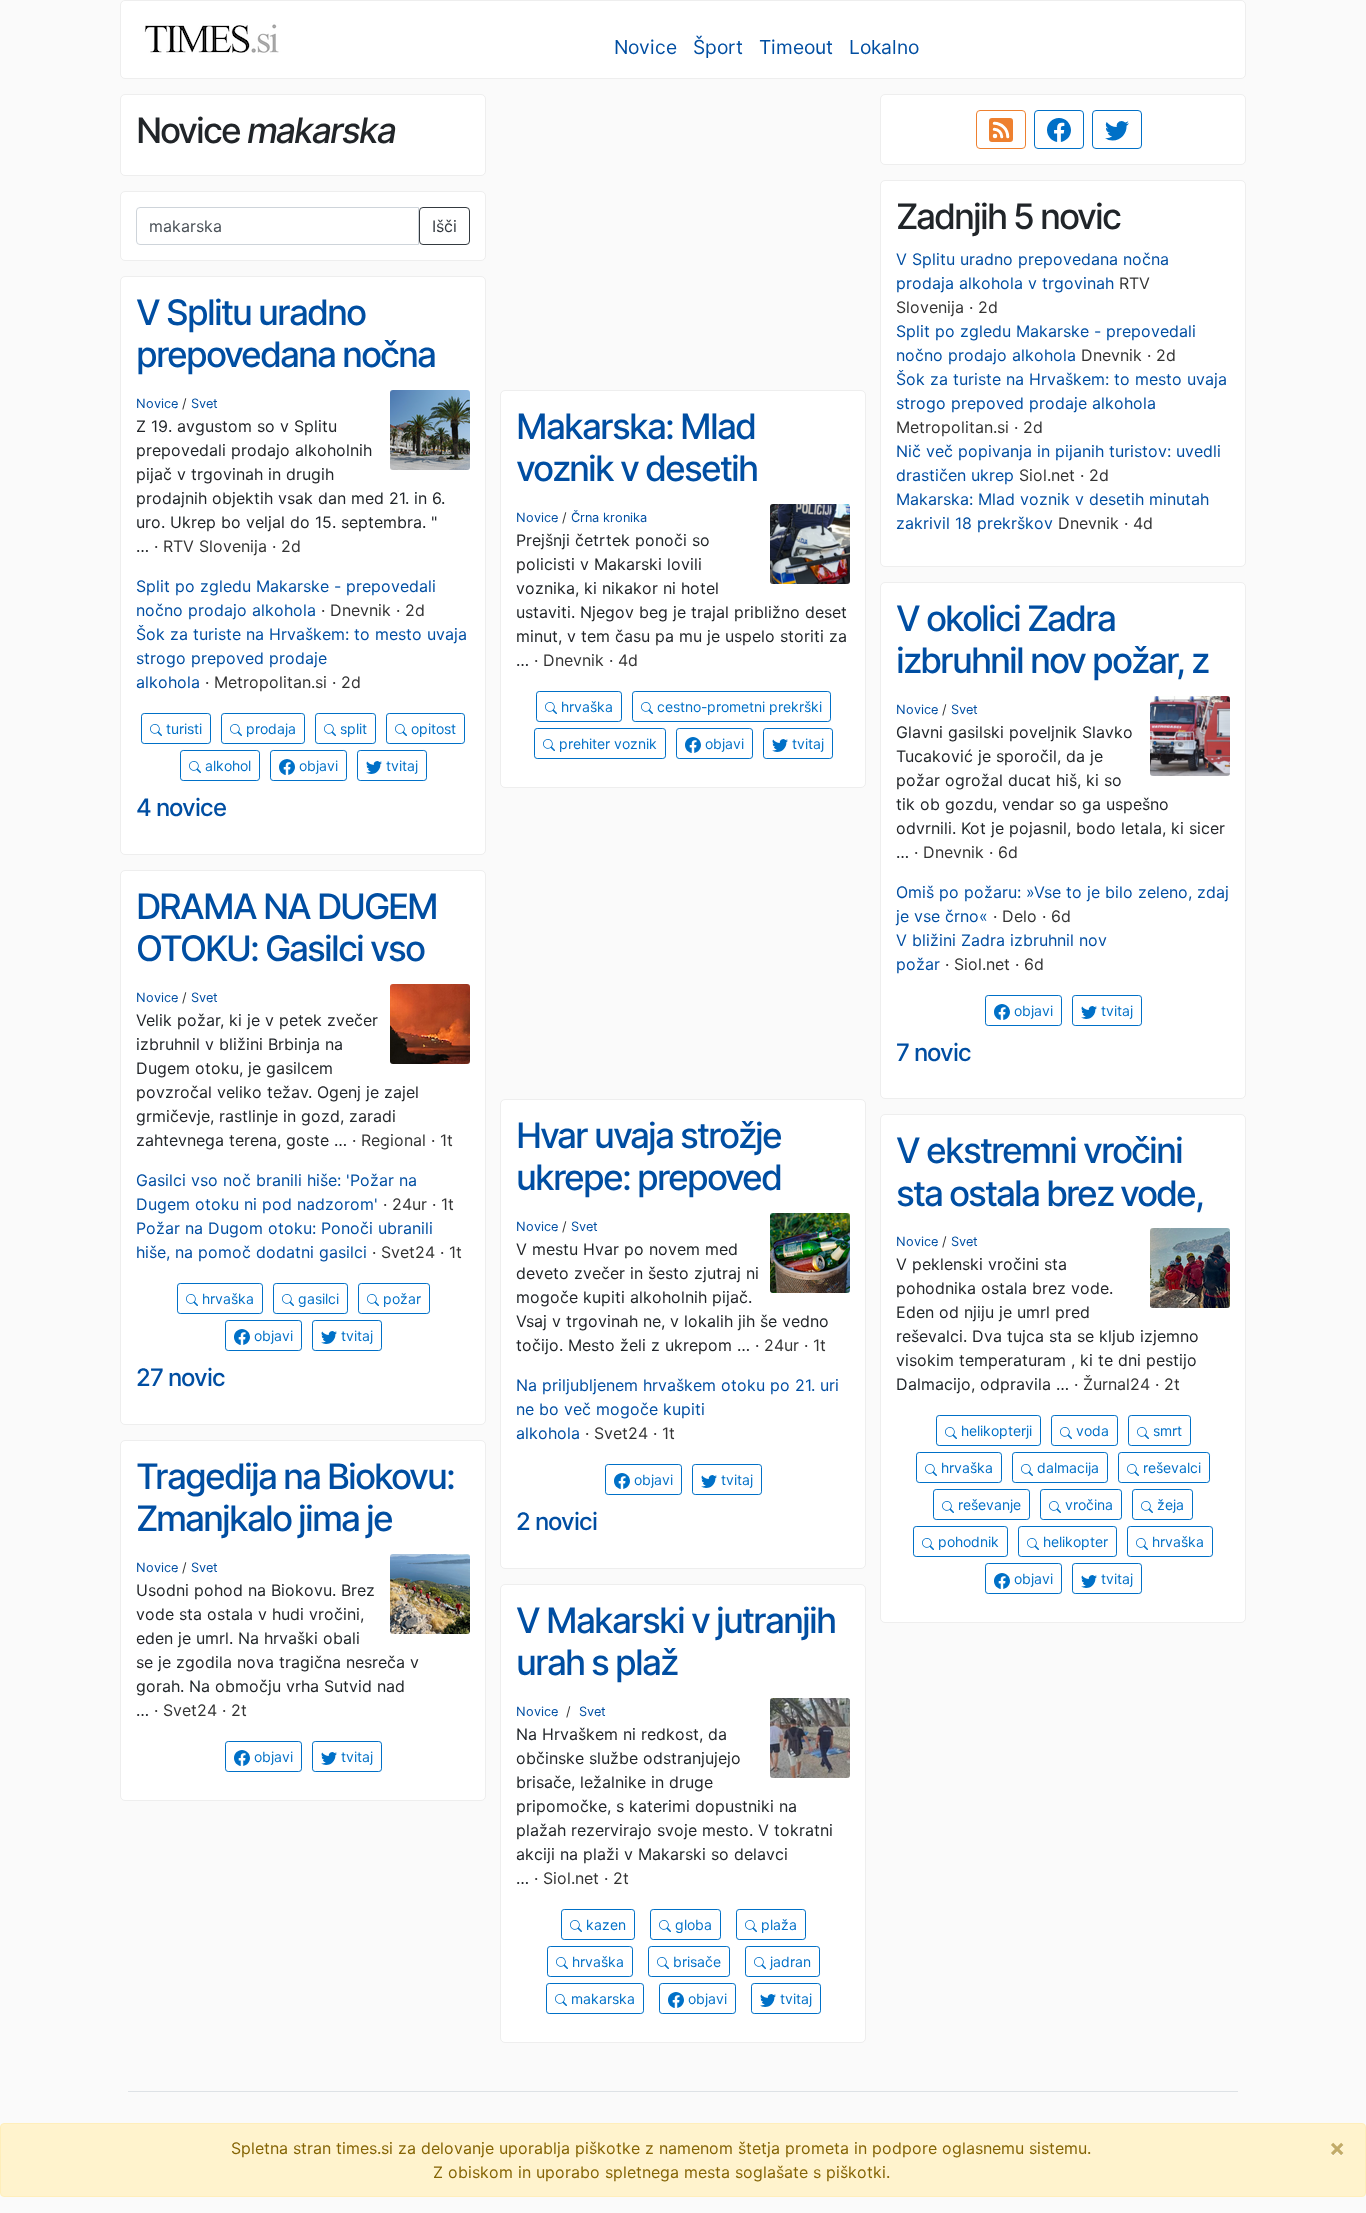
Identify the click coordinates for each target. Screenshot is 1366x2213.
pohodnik (966, 1541)
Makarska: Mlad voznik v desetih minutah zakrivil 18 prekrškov (653, 490)
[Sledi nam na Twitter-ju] (1117, 130)
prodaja (269, 728)
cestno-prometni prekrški (737, 706)
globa (691, 1924)
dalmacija (1066, 1467)
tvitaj (400, 765)
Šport (718, 47)
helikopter (1073, 1541)
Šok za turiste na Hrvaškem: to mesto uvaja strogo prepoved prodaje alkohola (301, 658)
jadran (788, 1961)
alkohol (226, 765)
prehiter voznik (606, 743)
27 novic (180, 1377)
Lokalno (884, 47)
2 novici (556, 1521)
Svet (204, 403)
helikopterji (994, 1430)
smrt (1165, 1430)
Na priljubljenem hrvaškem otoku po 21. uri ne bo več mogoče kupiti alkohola (677, 1409)
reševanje (987, 1504)
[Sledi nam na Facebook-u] (1059, 130)
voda (1090, 1430)
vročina (1087, 1504)
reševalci (1170, 1467)
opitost (431, 728)
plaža (777, 1924)
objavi (316, 765)
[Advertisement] (683, 235)
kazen (604, 1924)
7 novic (933, 1052)
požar (400, 1298)
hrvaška (585, 706)
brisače (695, 1961)
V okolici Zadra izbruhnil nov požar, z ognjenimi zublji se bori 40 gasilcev (1052, 682)
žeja (1168, 1504)
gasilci (316, 1298)
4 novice (181, 807)
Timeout (796, 47)
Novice (645, 47)
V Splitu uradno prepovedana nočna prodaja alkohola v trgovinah (285, 376)
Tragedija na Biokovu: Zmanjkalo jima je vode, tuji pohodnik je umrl (295, 1540)
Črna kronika (609, 517)
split (351, 728)
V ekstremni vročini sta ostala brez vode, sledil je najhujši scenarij (1049, 1214)
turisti (182, 728)
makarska (601, 1998)
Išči (444, 226)
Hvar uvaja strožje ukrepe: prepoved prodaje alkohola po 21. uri (661, 1199)
